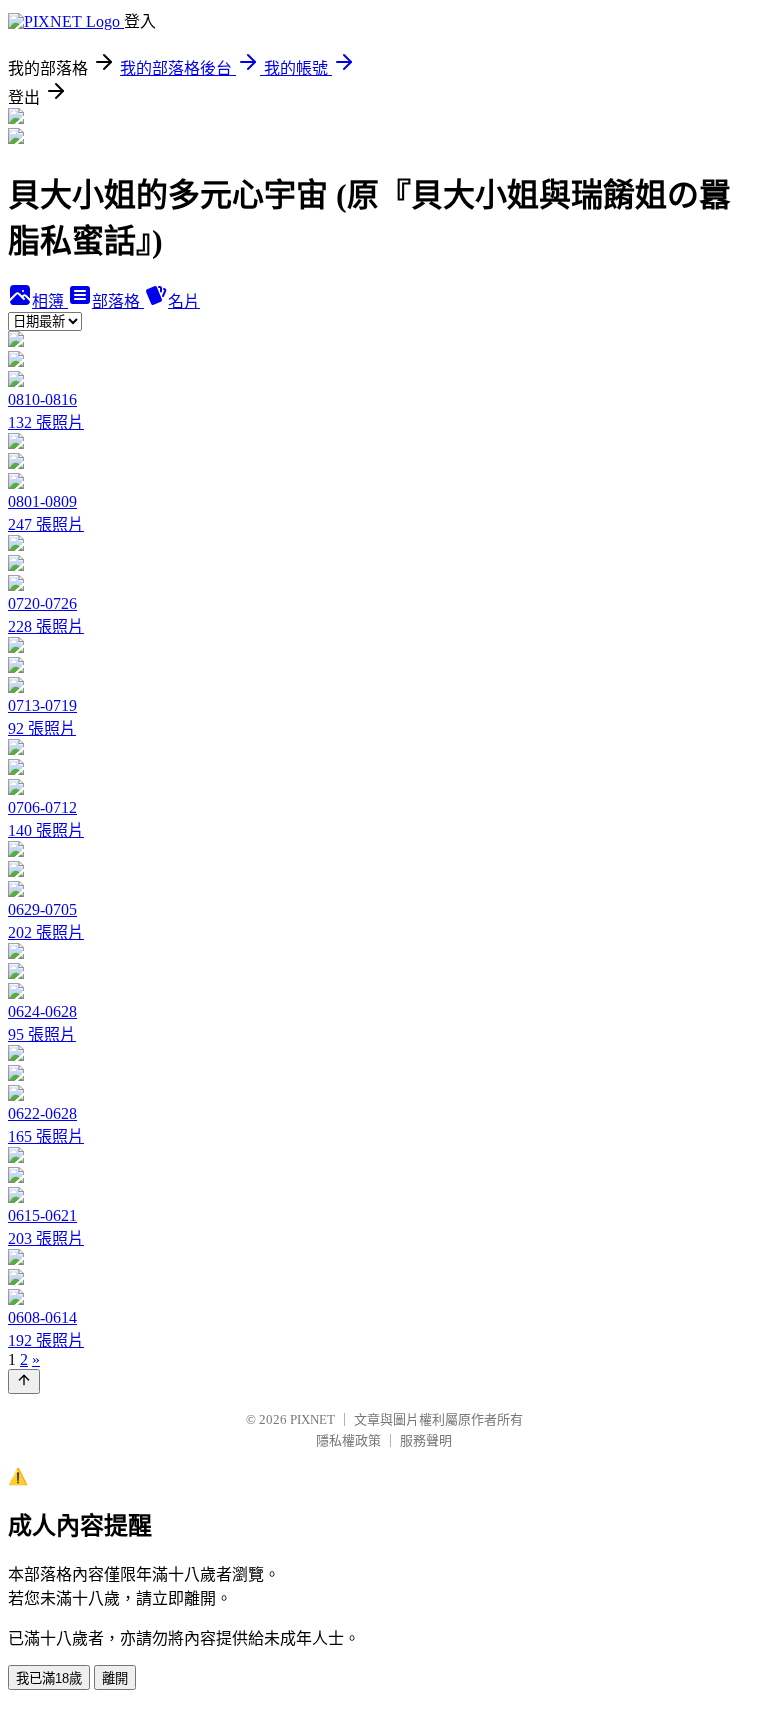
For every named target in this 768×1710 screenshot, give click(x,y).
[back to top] (24, 1381)
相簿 (50, 301)
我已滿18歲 (49, 1678)
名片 (184, 301)
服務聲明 (426, 1440)
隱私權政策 (348, 1440)
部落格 (118, 301)
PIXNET (312, 1419)
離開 (115, 1678)
